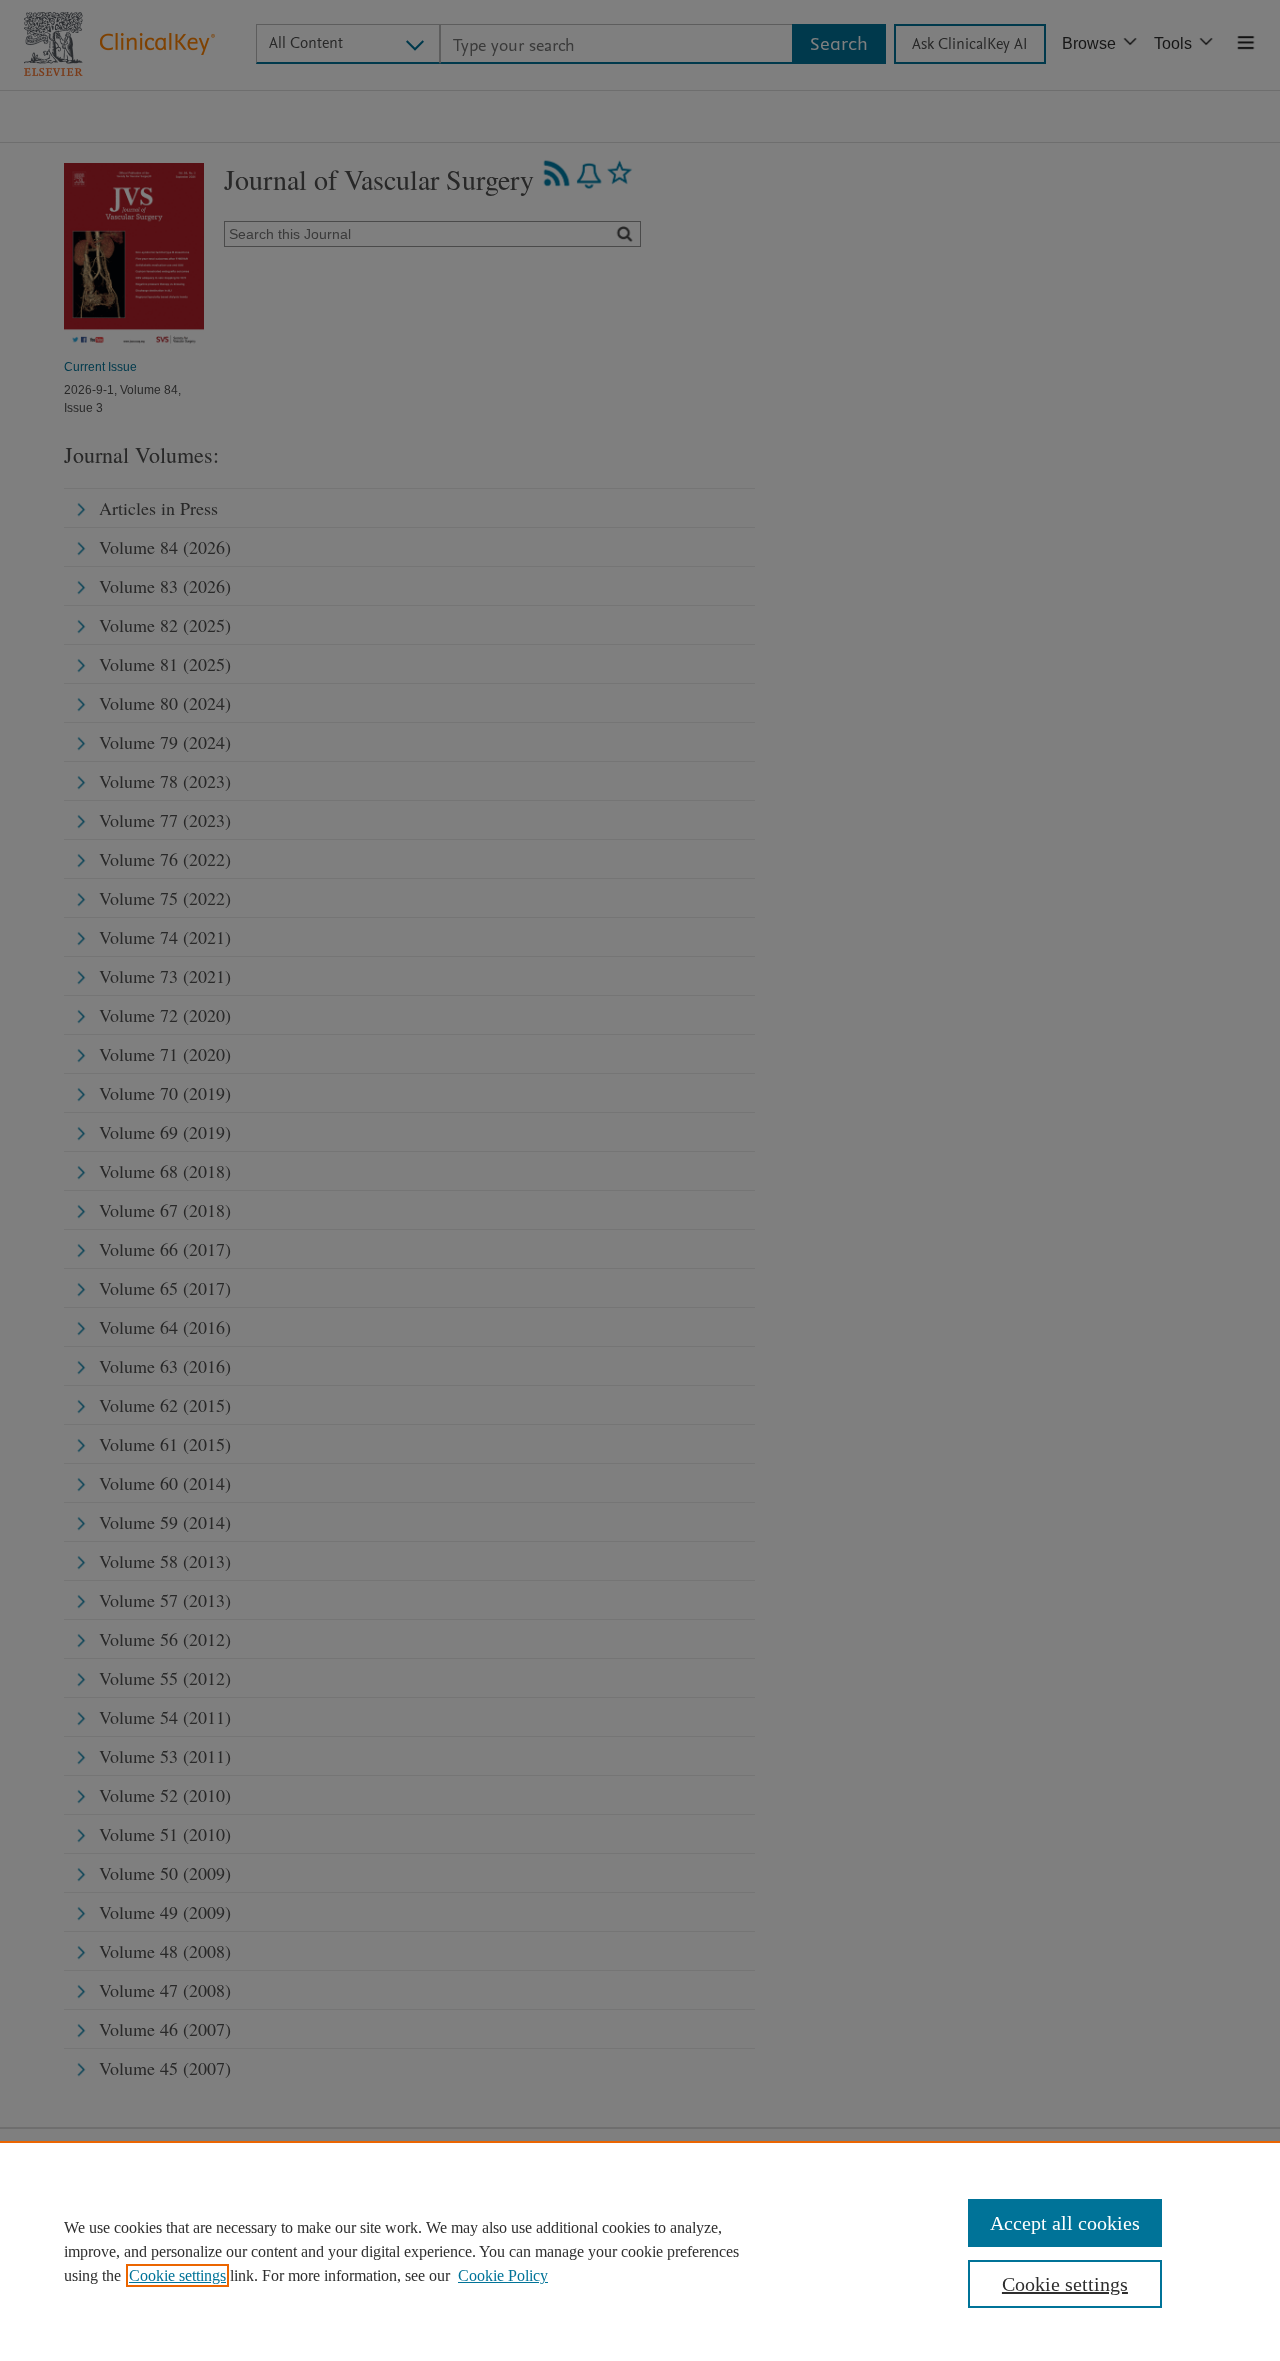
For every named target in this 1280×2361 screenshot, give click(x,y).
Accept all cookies (1065, 2223)
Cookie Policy (503, 2275)
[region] (640, 2251)
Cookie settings (177, 2275)
